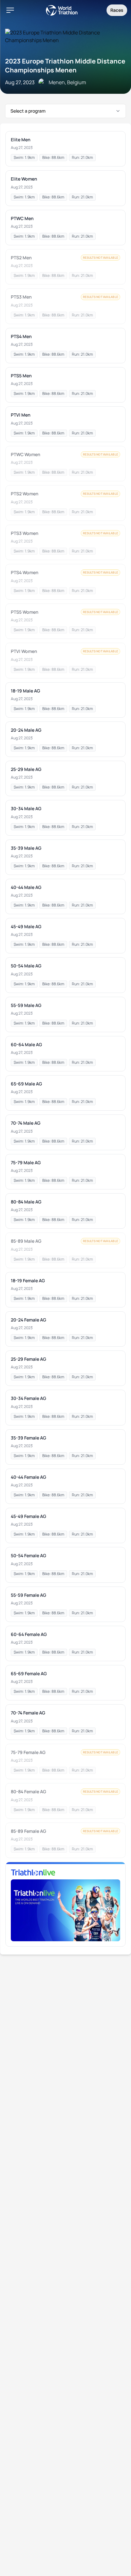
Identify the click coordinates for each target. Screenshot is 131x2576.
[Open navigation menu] (10, 10)
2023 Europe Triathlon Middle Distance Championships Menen (65, 66)
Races (117, 10)
